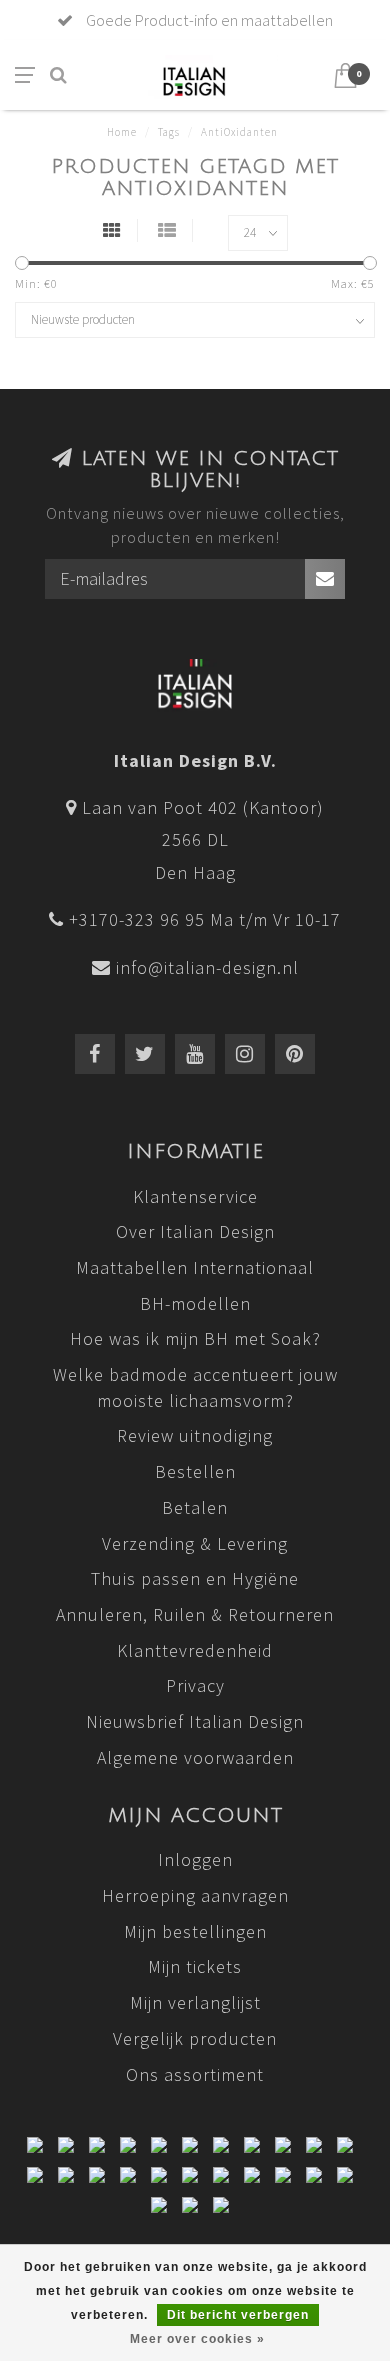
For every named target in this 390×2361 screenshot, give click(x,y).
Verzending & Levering (195, 1543)
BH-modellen (195, 1303)
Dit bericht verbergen (238, 2315)
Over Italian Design (195, 1231)
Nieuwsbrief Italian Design (195, 1721)
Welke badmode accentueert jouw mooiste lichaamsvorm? (195, 1387)
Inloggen (195, 1859)
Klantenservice (195, 1196)
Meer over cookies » (197, 2339)
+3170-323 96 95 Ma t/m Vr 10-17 (205, 919)
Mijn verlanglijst (195, 2002)
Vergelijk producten (195, 2038)
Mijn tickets (195, 1966)
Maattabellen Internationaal (195, 1267)
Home (122, 132)
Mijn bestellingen (195, 1931)
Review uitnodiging (195, 1435)
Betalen (195, 1507)
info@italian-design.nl (207, 967)
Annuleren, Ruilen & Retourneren (195, 1614)
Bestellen (195, 1471)
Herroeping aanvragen (195, 1895)
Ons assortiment (195, 2074)
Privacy (195, 1685)
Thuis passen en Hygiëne (195, 1578)
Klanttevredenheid (195, 1650)
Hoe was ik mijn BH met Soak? (195, 1338)
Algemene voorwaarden (195, 1757)
